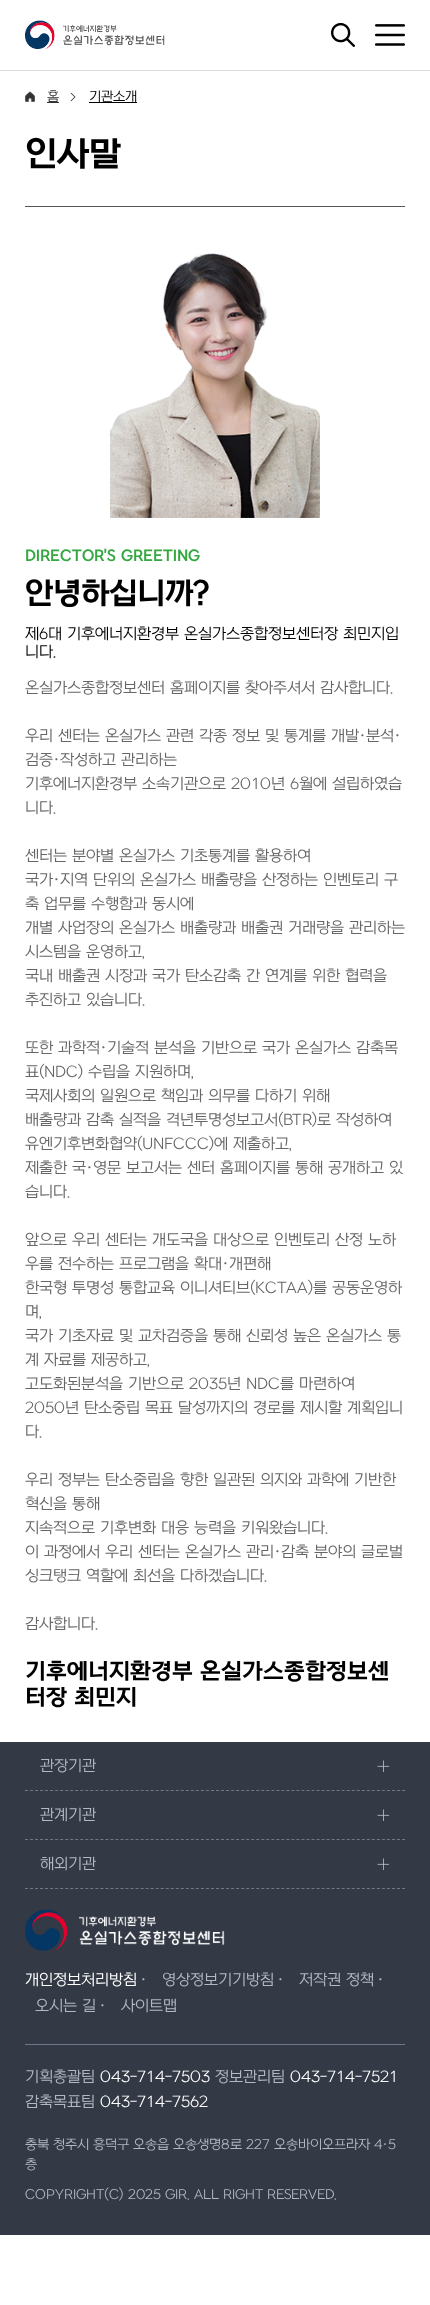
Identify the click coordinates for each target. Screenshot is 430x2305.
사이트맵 (149, 2006)
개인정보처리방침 (81, 1980)
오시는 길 (65, 2006)
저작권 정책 (336, 1980)
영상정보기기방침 (218, 1980)
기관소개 (113, 96)
